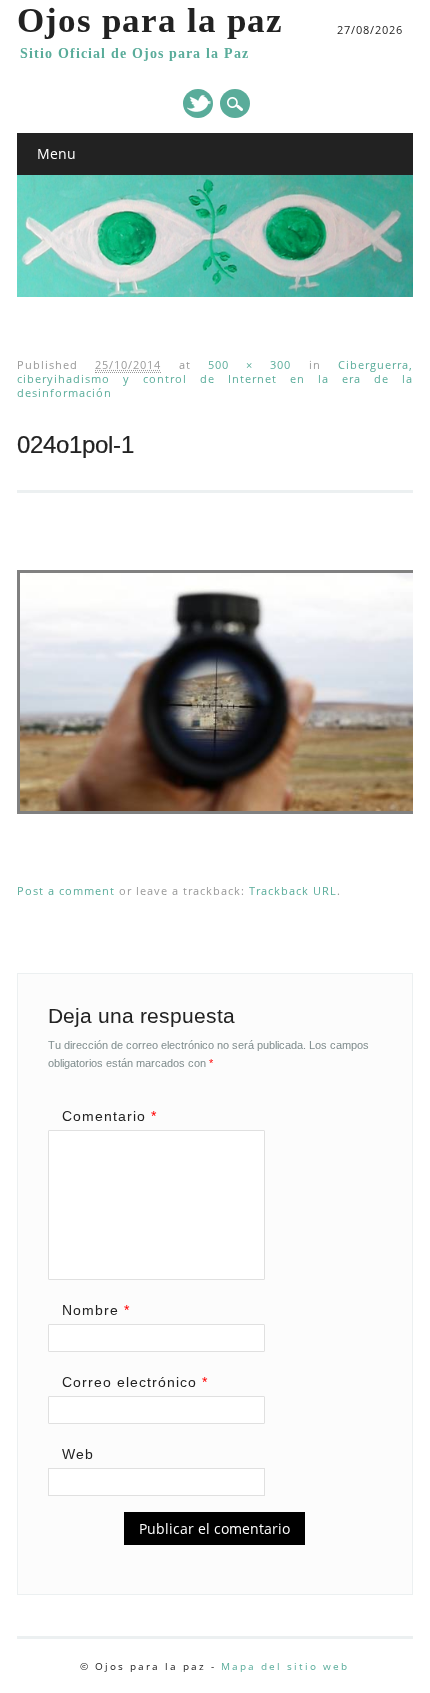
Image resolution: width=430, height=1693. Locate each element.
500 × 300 (249, 364)
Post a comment (66, 890)
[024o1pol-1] (218, 833)
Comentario (109, 1116)
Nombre (96, 1310)
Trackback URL (293, 890)
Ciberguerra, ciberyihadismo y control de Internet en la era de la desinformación (215, 378)
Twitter (198, 103)
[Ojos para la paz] (215, 292)
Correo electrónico (135, 1382)
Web (78, 1454)
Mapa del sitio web (285, 1666)
